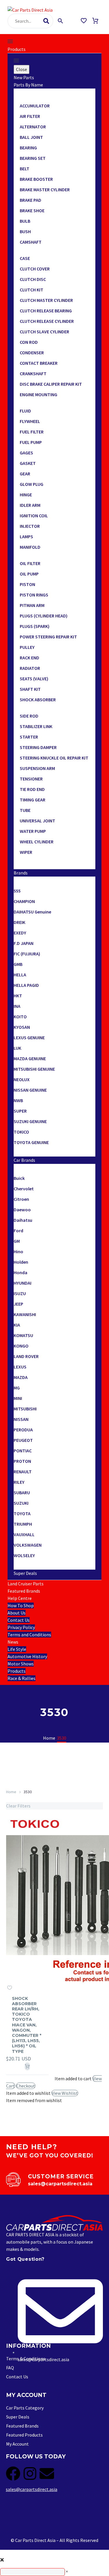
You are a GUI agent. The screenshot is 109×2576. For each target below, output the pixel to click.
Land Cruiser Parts (26, 1584)
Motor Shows (21, 1664)
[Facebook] (13, 2474)
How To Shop (21, 1605)
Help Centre (20, 1598)
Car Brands (24, 1160)
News (13, 1642)
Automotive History (27, 1656)
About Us (17, 1613)
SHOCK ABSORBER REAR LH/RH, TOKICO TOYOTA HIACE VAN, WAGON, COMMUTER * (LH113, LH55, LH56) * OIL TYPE (27, 2025)
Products (17, 49)
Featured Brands (24, 1591)
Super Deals (25, 1573)
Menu (10, 41)
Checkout (26, 2086)
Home (11, 1792)
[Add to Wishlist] (10, 1988)
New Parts (24, 77)
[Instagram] (30, 2474)
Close (22, 69)
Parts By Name (28, 85)
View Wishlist (65, 2093)
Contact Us (19, 1620)
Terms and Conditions (29, 1635)
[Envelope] (47, 2474)
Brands (21, 873)
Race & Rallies (22, 1678)
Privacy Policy (21, 1627)
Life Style (17, 1649)
